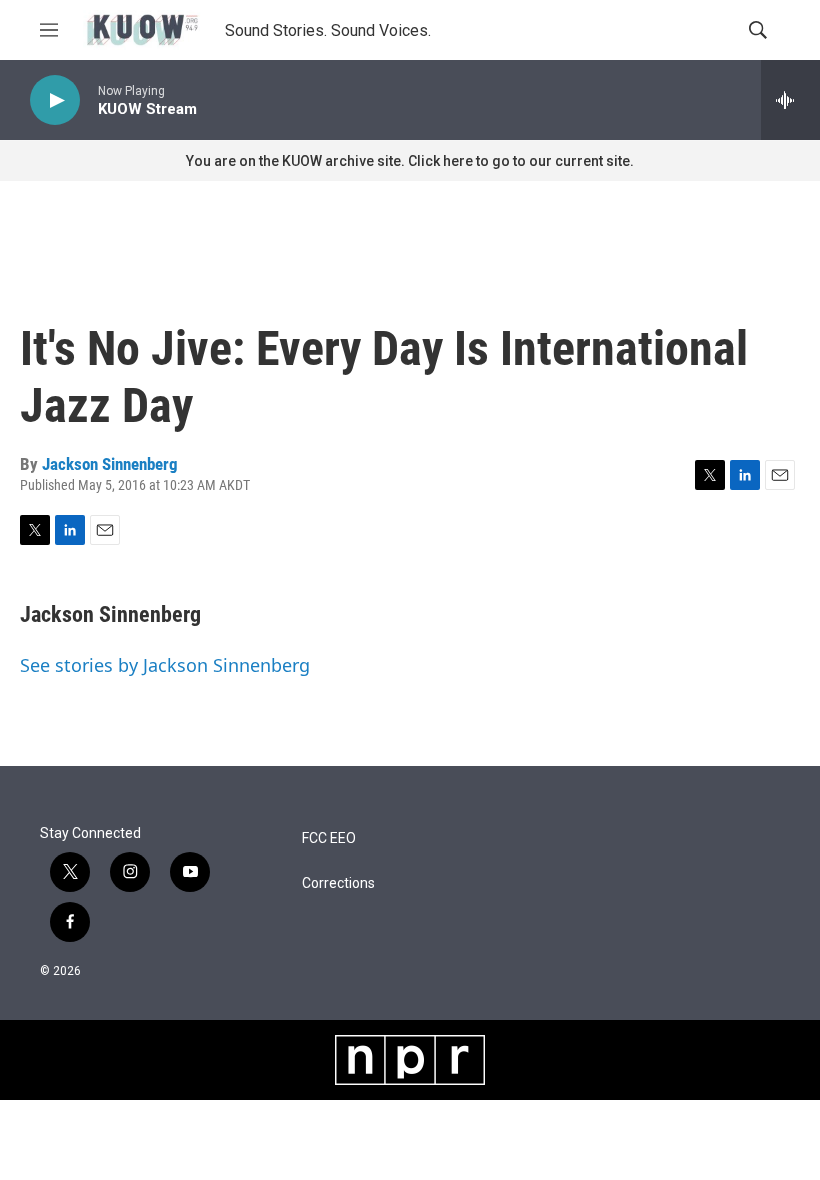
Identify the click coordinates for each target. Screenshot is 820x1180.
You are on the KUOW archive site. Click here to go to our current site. (410, 161)
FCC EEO (329, 838)
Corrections (338, 883)
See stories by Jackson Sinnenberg (165, 665)
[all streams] (790, 100)
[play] (55, 100)
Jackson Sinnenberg (110, 464)
